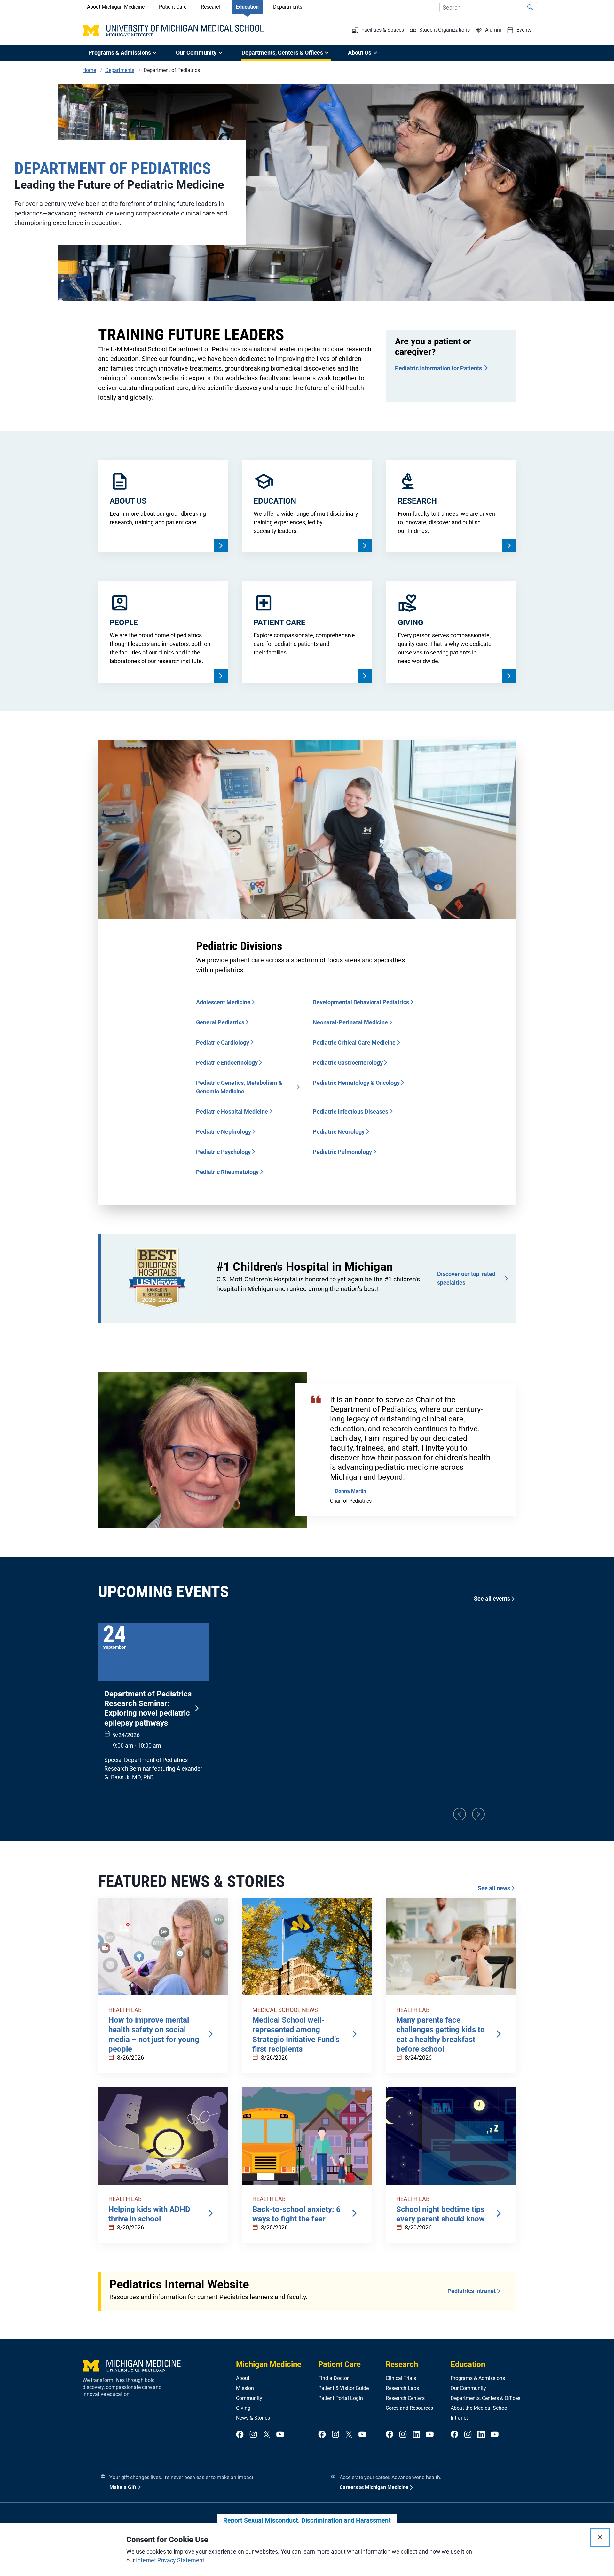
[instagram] (253, 2435)
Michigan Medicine (269, 2364)
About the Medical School (480, 2408)
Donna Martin (351, 1491)
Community (249, 2398)
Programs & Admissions (478, 2378)
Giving (243, 2408)
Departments (288, 7)
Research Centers (405, 2398)
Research (211, 7)
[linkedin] (416, 2435)
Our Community (468, 2388)
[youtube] (280, 2435)
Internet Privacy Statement (170, 2560)
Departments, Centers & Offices (485, 2398)
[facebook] (240, 2435)
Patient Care (173, 7)
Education (247, 7)
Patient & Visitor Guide (343, 2388)
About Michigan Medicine (116, 7)
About (243, 2378)
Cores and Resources (409, 2408)
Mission (245, 2388)
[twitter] (267, 2435)
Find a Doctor (333, 2378)
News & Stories (253, 2418)
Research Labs (402, 2388)
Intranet (459, 2418)
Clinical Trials (401, 2378)
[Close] (600, 2537)
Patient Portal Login (341, 2398)
